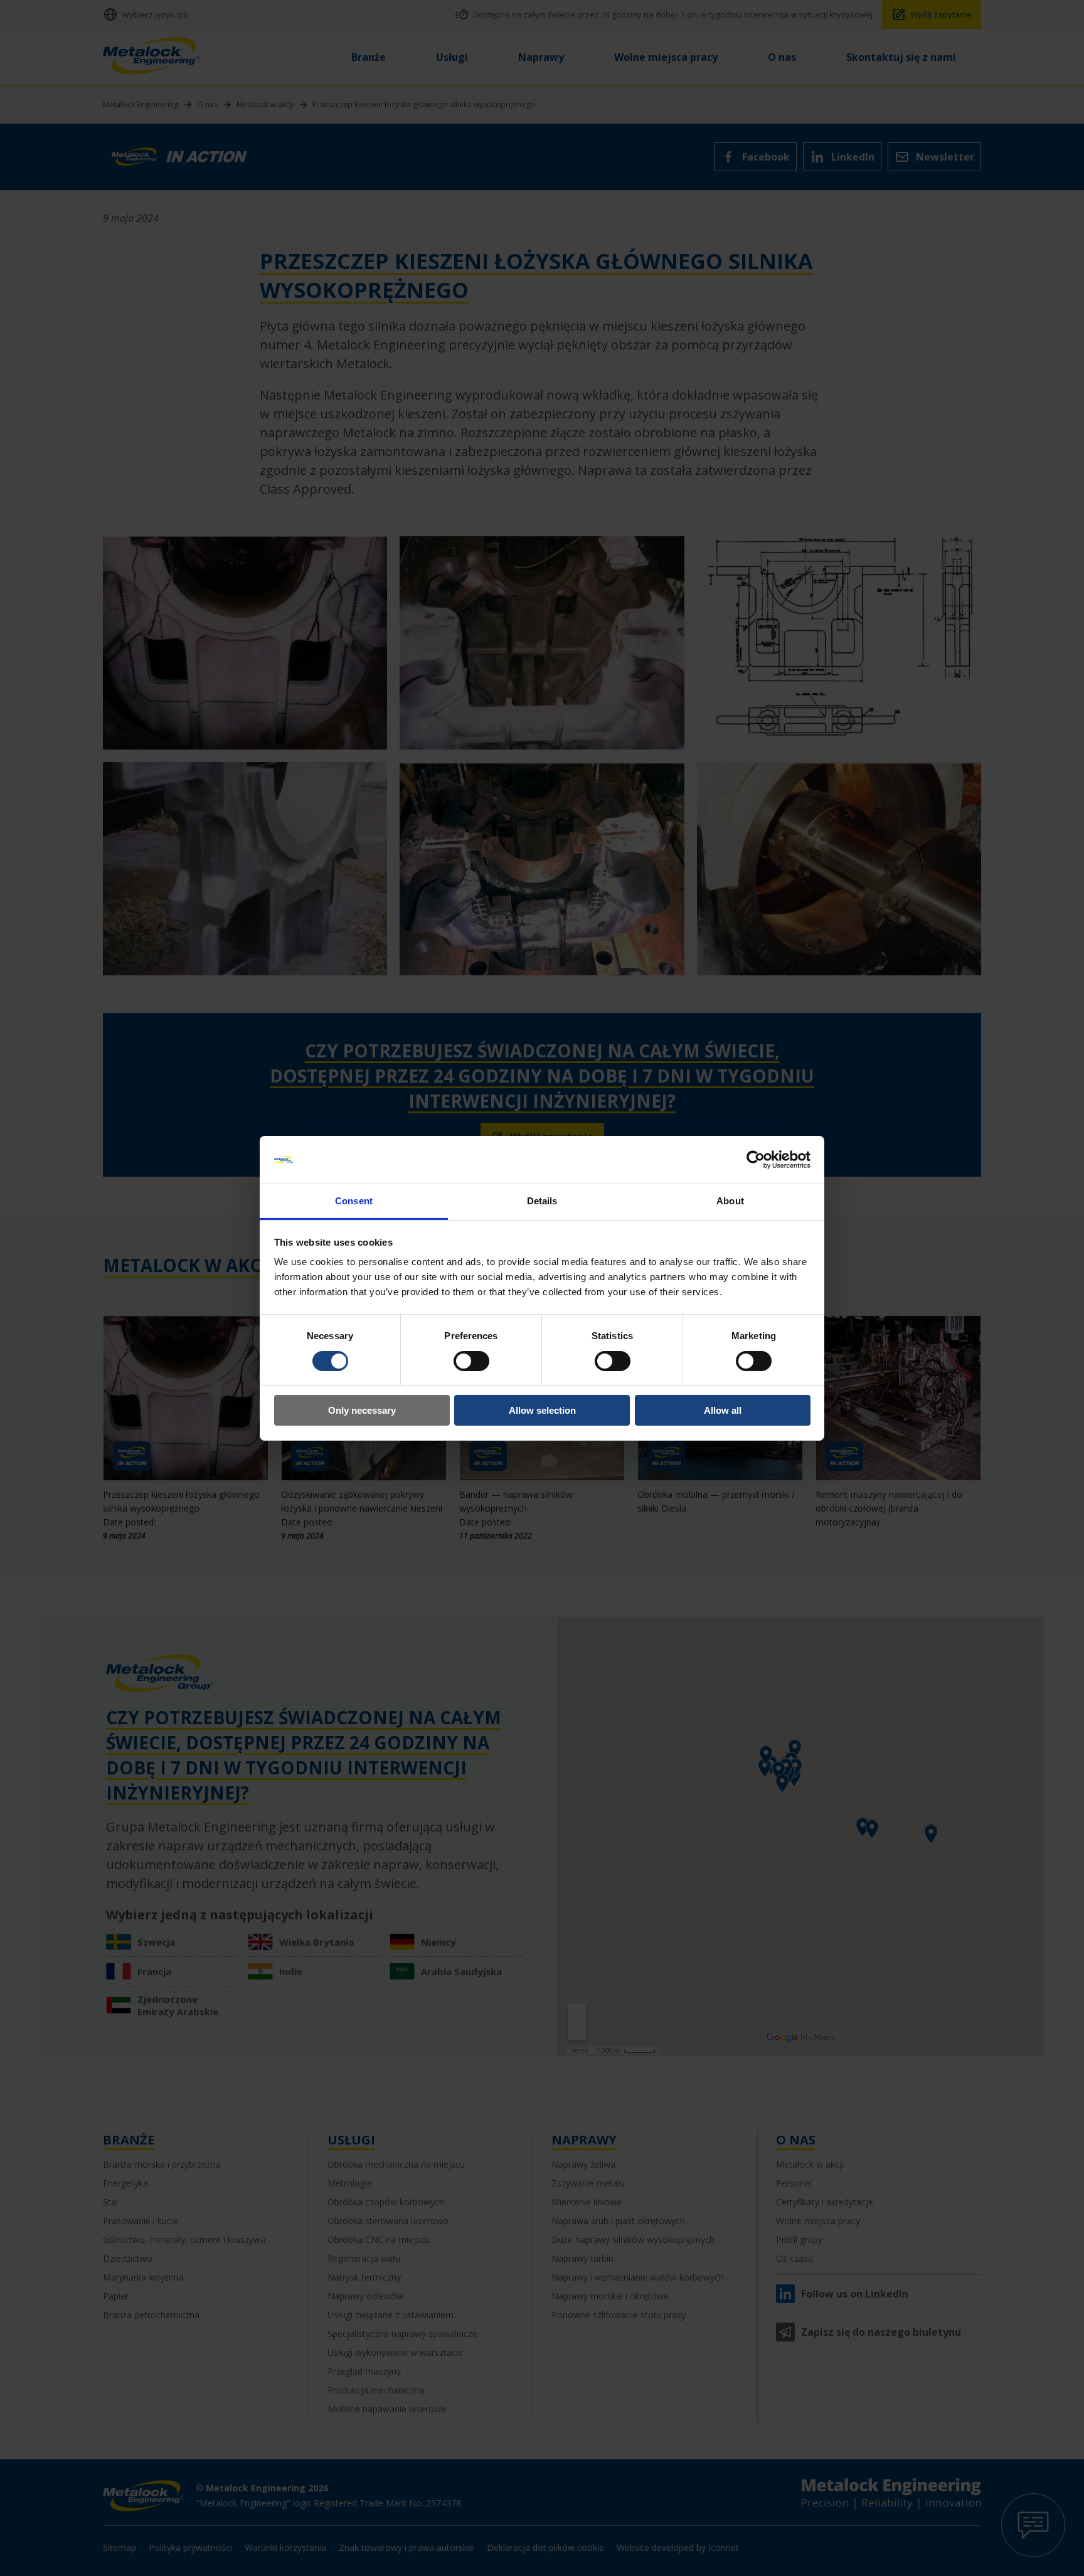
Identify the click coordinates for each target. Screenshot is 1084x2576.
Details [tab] (542, 1201)
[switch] (471, 1361)
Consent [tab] (354, 1201)
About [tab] (730, 1201)
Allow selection (542, 1410)
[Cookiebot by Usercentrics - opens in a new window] (756, 1160)
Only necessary (362, 1410)
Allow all (723, 1410)
